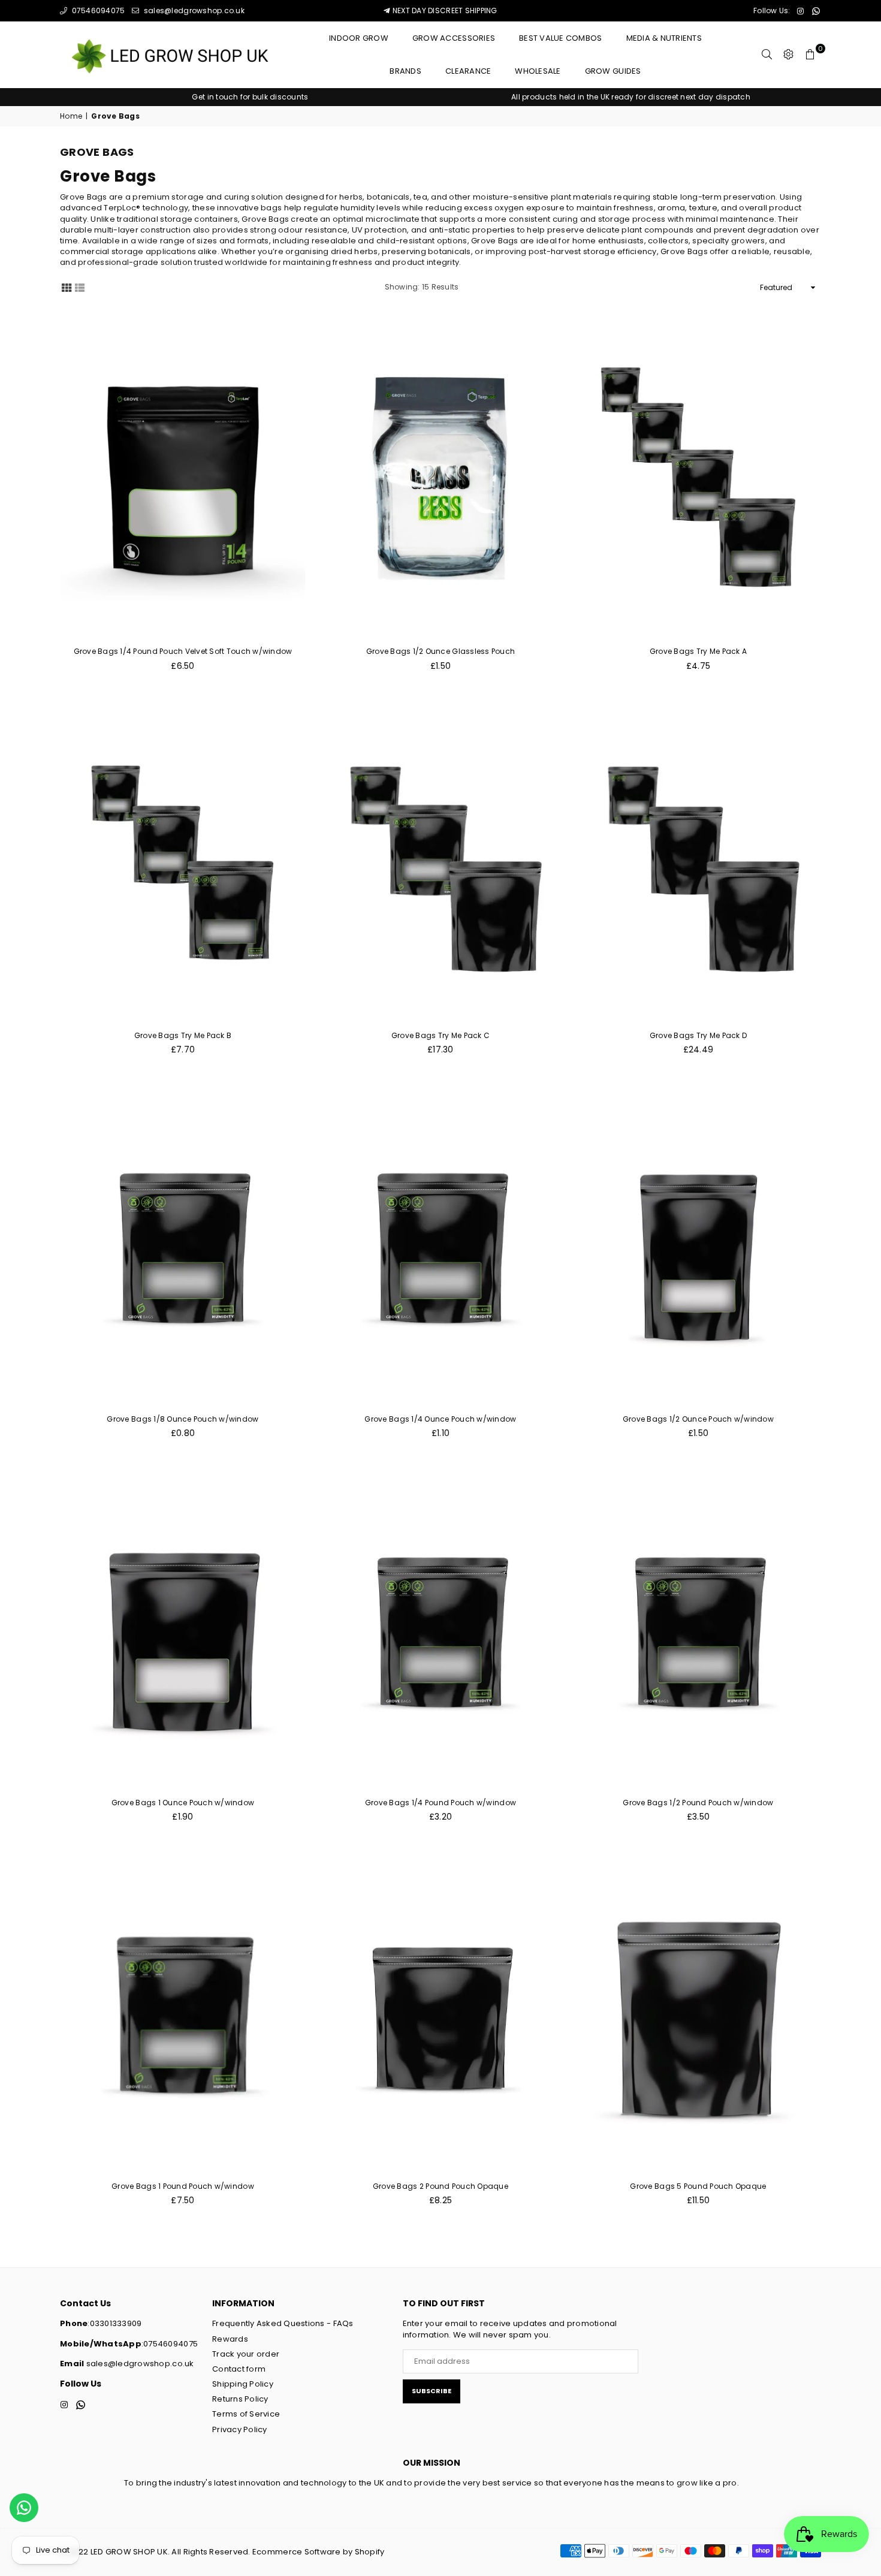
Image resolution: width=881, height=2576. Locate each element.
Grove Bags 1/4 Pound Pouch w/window (441, 1803)
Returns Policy (240, 2399)
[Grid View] (67, 287)
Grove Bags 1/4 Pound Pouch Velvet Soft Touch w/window (183, 651)
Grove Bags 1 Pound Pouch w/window (183, 2186)
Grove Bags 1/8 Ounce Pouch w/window (182, 1419)
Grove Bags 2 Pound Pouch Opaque (441, 2186)
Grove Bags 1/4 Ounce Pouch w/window (440, 1419)
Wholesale (538, 71)
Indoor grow (359, 38)
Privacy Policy (240, 2429)
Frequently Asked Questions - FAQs (283, 2323)
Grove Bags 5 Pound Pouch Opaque (698, 2186)
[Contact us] (24, 2508)
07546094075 (97, 10)
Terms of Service (246, 2414)
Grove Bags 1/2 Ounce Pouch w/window (698, 1419)
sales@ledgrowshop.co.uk (193, 10)
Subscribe (432, 2391)
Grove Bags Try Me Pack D (698, 1035)
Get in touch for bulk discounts (250, 97)
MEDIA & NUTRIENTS (664, 38)
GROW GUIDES (613, 71)
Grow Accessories (454, 38)
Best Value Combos (560, 38)
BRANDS (405, 71)
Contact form (239, 2369)
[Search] (767, 55)
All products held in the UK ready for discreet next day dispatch (631, 97)
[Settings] (789, 55)
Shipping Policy (243, 2384)
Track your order (246, 2354)
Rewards (230, 2339)
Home (71, 116)
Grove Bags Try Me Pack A (698, 651)
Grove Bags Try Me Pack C (441, 1035)
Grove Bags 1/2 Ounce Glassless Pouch (441, 651)
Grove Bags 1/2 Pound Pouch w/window (698, 1803)
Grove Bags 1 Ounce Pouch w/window (183, 1803)
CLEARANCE (468, 71)
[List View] (80, 287)
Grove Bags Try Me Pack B (183, 1035)
